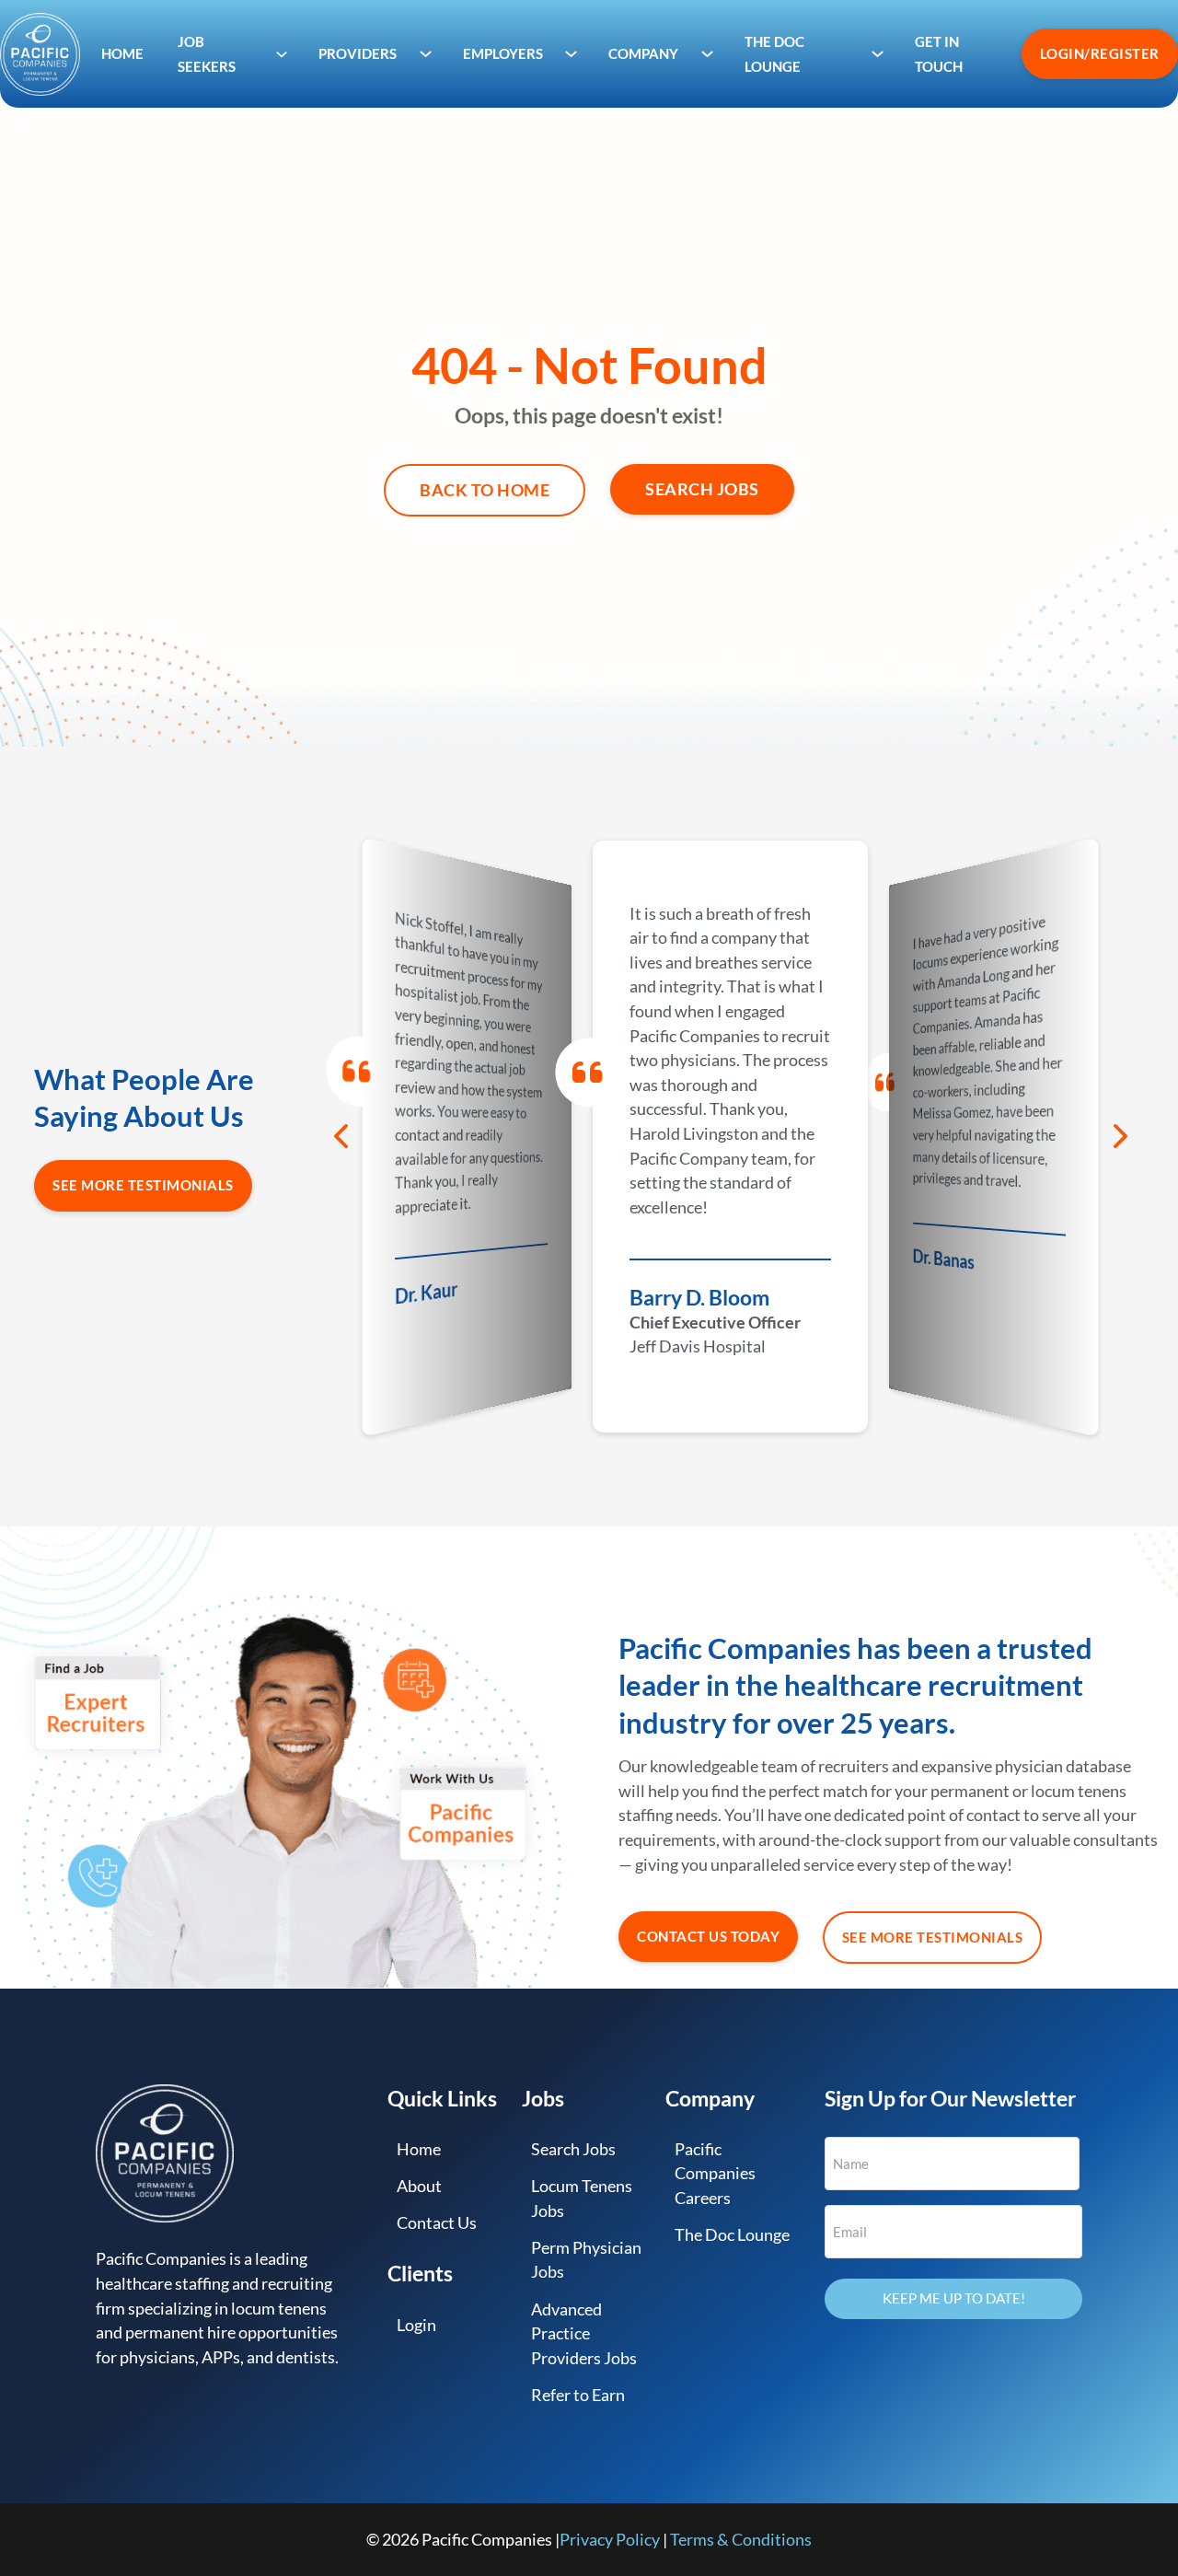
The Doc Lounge (732, 2234)
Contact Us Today (708, 1936)
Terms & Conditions (741, 2539)
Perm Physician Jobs (586, 2260)
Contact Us (437, 2222)
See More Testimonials (143, 1185)
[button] (341, 1136)
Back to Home (485, 490)
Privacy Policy (610, 2539)
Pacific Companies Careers (715, 2173)
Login (416, 2325)
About (419, 2186)
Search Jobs (702, 489)
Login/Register (1100, 53)
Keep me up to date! (954, 2298)
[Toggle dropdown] (282, 54)
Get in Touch (939, 54)
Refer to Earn (578, 2395)
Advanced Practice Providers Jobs (584, 2333)
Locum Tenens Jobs (582, 2198)
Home (122, 53)
